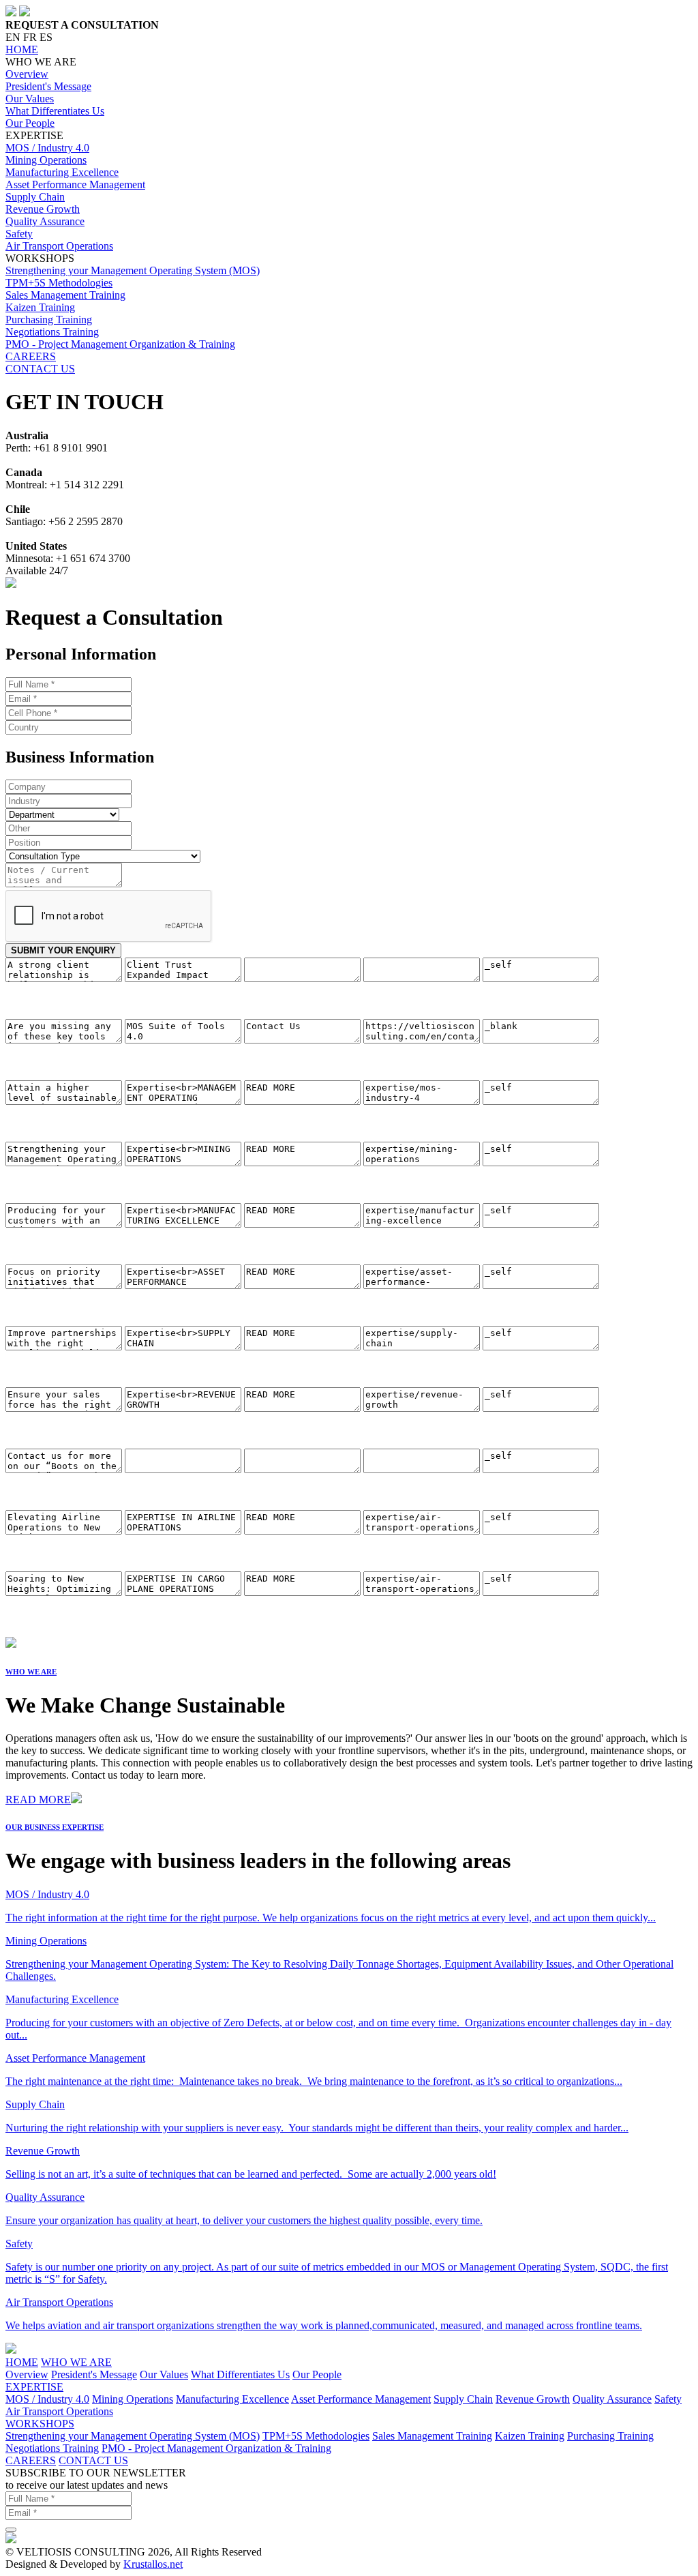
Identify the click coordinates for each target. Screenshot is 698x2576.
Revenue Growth (43, 209)
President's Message (48, 86)
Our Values (30, 99)
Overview (27, 74)
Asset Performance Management (75, 184)
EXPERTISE (34, 2387)
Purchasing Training (49, 320)
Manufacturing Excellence (62, 172)
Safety (19, 234)
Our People (30, 123)
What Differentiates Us (55, 111)
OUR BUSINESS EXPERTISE (55, 1827)
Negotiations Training (52, 332)
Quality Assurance (45, 221)
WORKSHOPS (40, 2424)
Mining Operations (46, 160)
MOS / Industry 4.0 (47, 148)
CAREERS (31, 356)
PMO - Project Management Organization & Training (120, 344)
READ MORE (38, 1800)
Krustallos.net (153, 2564)
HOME (22, 49)
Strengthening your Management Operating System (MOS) (133, 270)
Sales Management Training (65, 295)
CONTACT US (40, 369)
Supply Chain (35, 197)
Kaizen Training (40, 307)
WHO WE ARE (31, 1672)
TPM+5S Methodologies (59, 283)
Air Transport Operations (59, 246)
